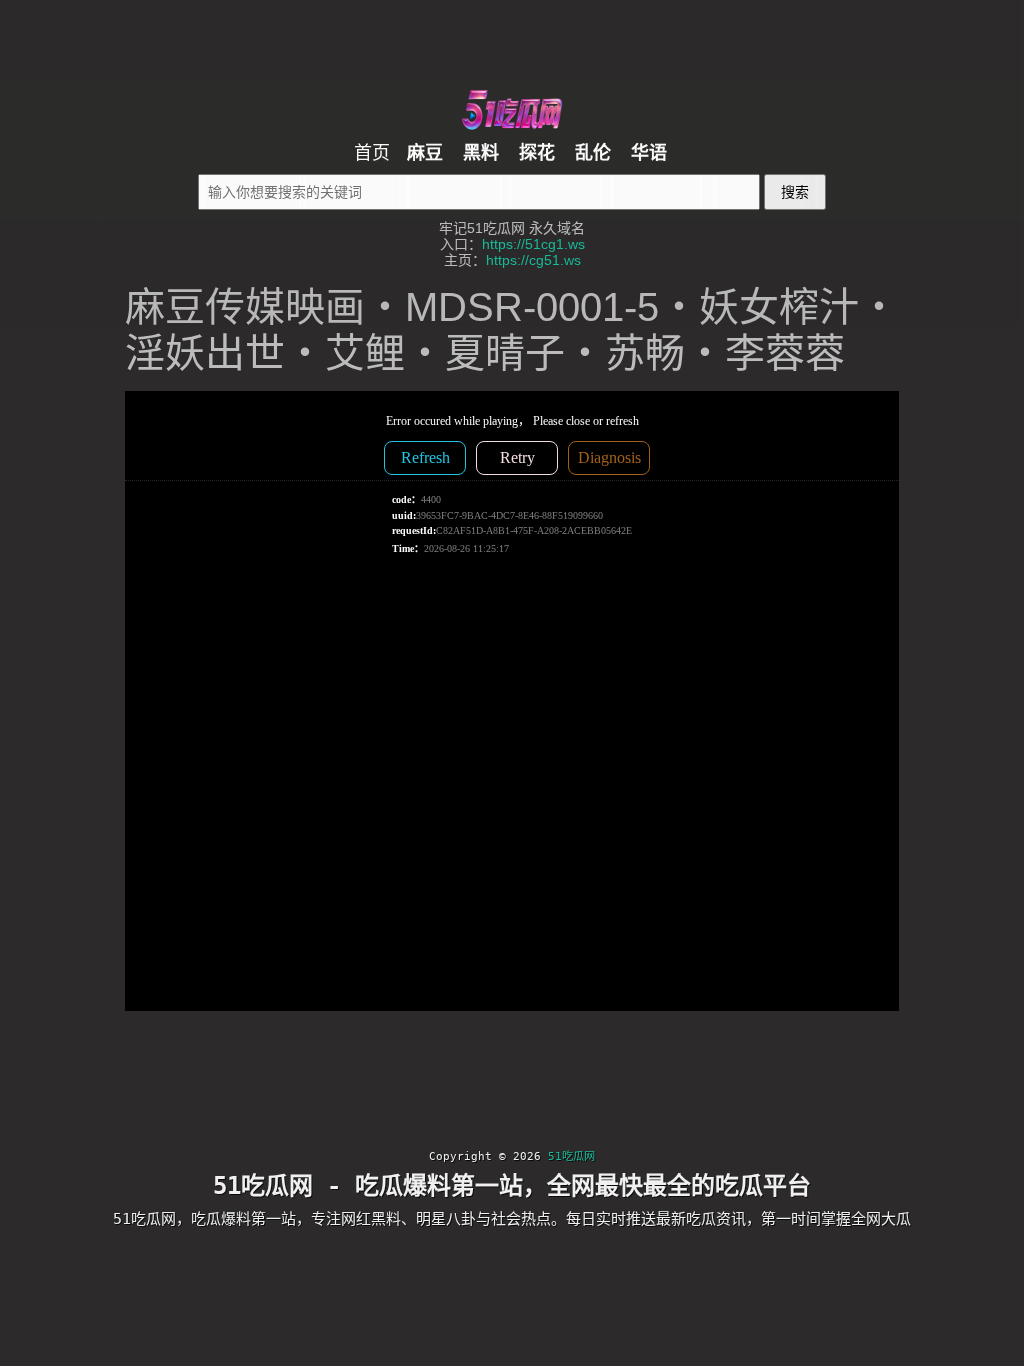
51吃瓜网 (571, 1156)
